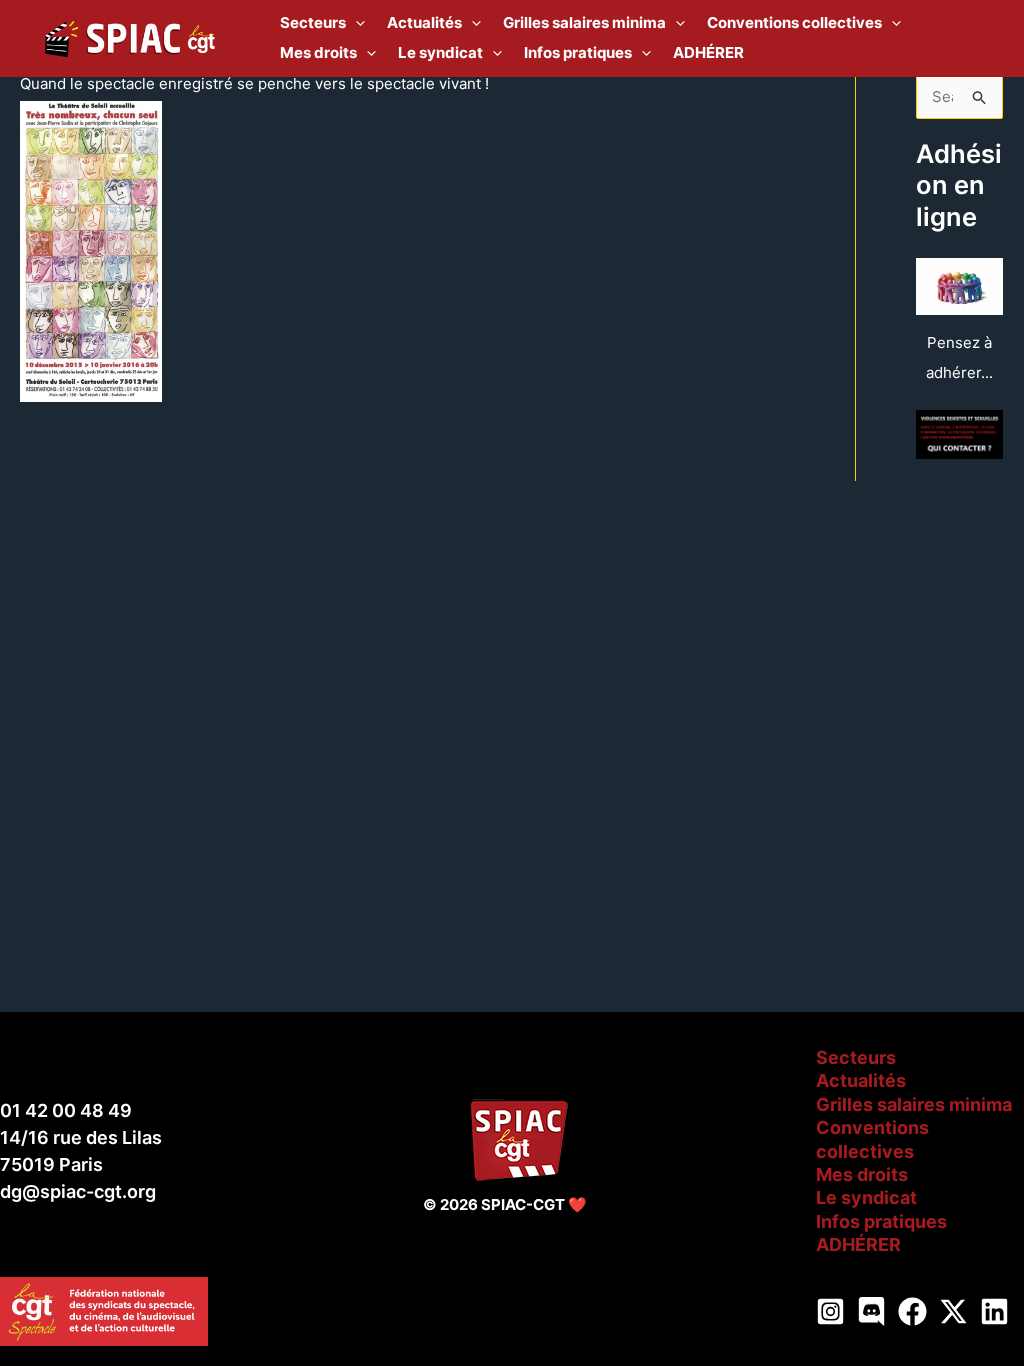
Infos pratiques (881, 1221)
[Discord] (871, 1311)
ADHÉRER (858, 1244)
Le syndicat (866, 1197)
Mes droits (862, 1174)
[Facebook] (912, 1311)
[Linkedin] (994, 1311)
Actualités (861, 1080)
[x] (953, 1311)
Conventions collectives (872, 1139)
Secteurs (856, 1057)
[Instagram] (830, 1311)
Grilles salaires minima (914, 1104)
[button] (355, 23)
